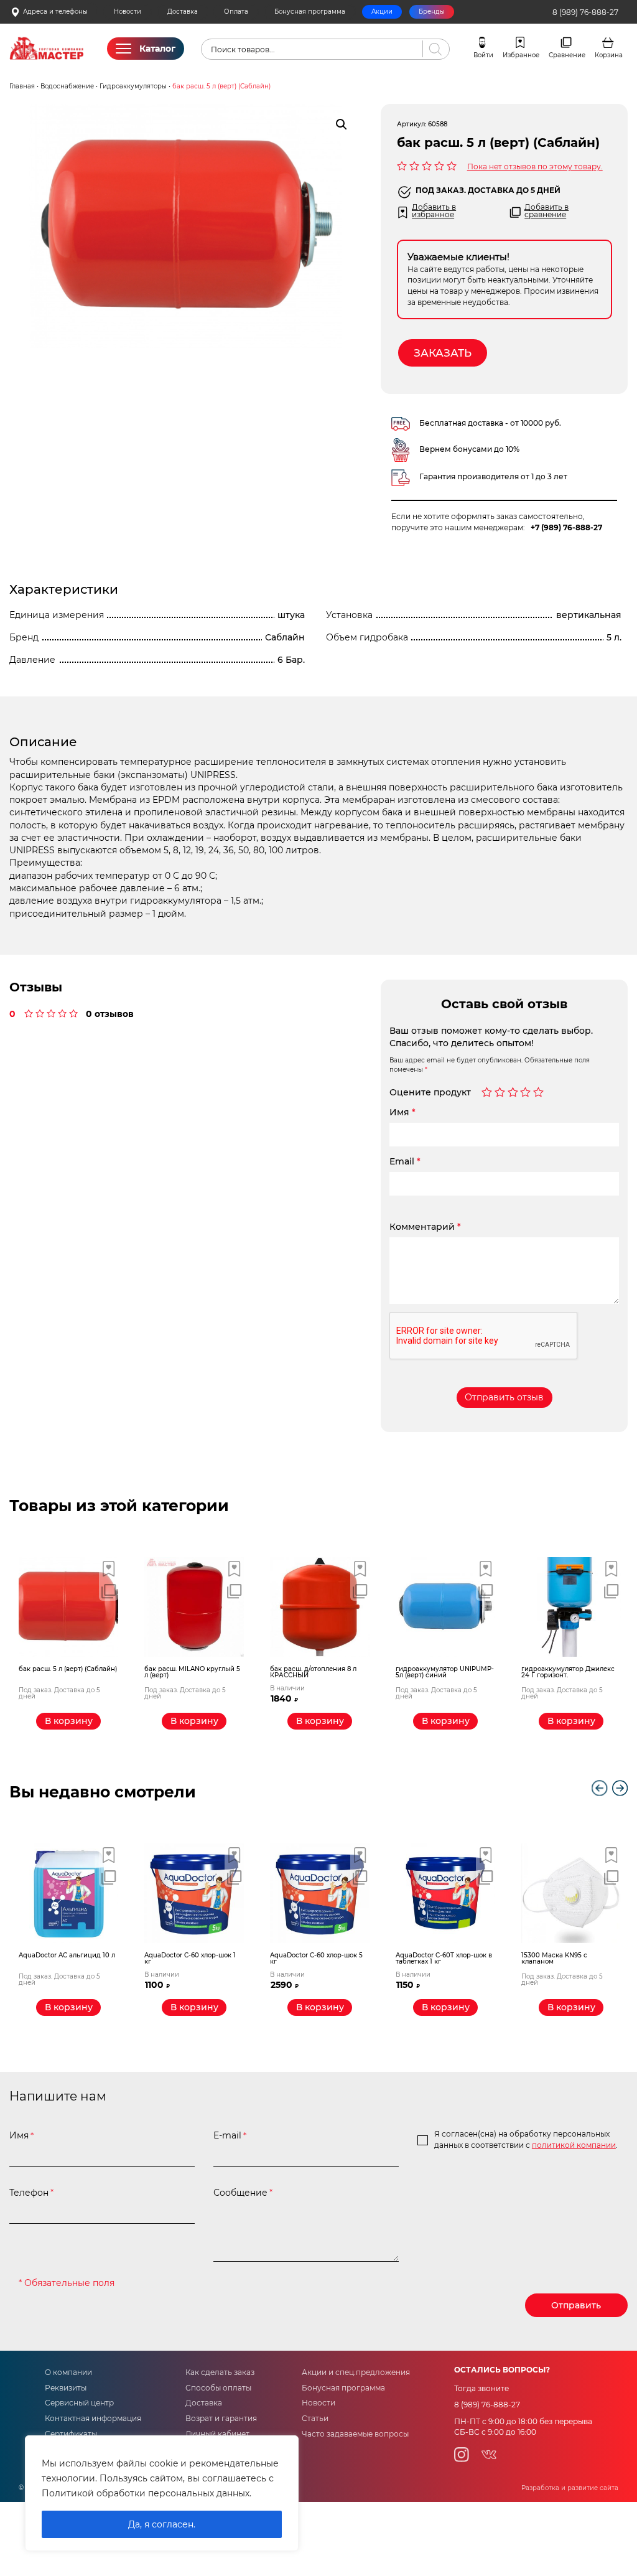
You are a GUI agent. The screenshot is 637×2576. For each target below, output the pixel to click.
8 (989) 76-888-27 (585, 12)
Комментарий (425, 1227)
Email (405, 1161)
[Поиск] (433, 49)
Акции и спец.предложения (356, 2372)
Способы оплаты (218, 2388)
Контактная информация (93, 2419)
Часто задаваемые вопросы (355, 2434)
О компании (68, 2372)
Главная (22, 86)
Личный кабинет (217, 2434)
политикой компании (574, 2145)
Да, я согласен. (162, 2524)
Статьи (315, 2419)
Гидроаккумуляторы (133, 86)
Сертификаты (71, 2434)
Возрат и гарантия (221, 2419)
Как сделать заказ (220, 2372)
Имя (402, 1112)
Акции (382, 12)
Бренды (432, 12)
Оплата (236, 12)
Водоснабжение (67, 86)
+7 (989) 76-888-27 (566, 528)
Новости (128, 12)
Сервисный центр (79, 2403)
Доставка (183, 12)
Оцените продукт (430, 1093)
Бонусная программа (310, 12)
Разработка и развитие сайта (570, 2488)
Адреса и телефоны (55, 12)
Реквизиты (66, 2388)
